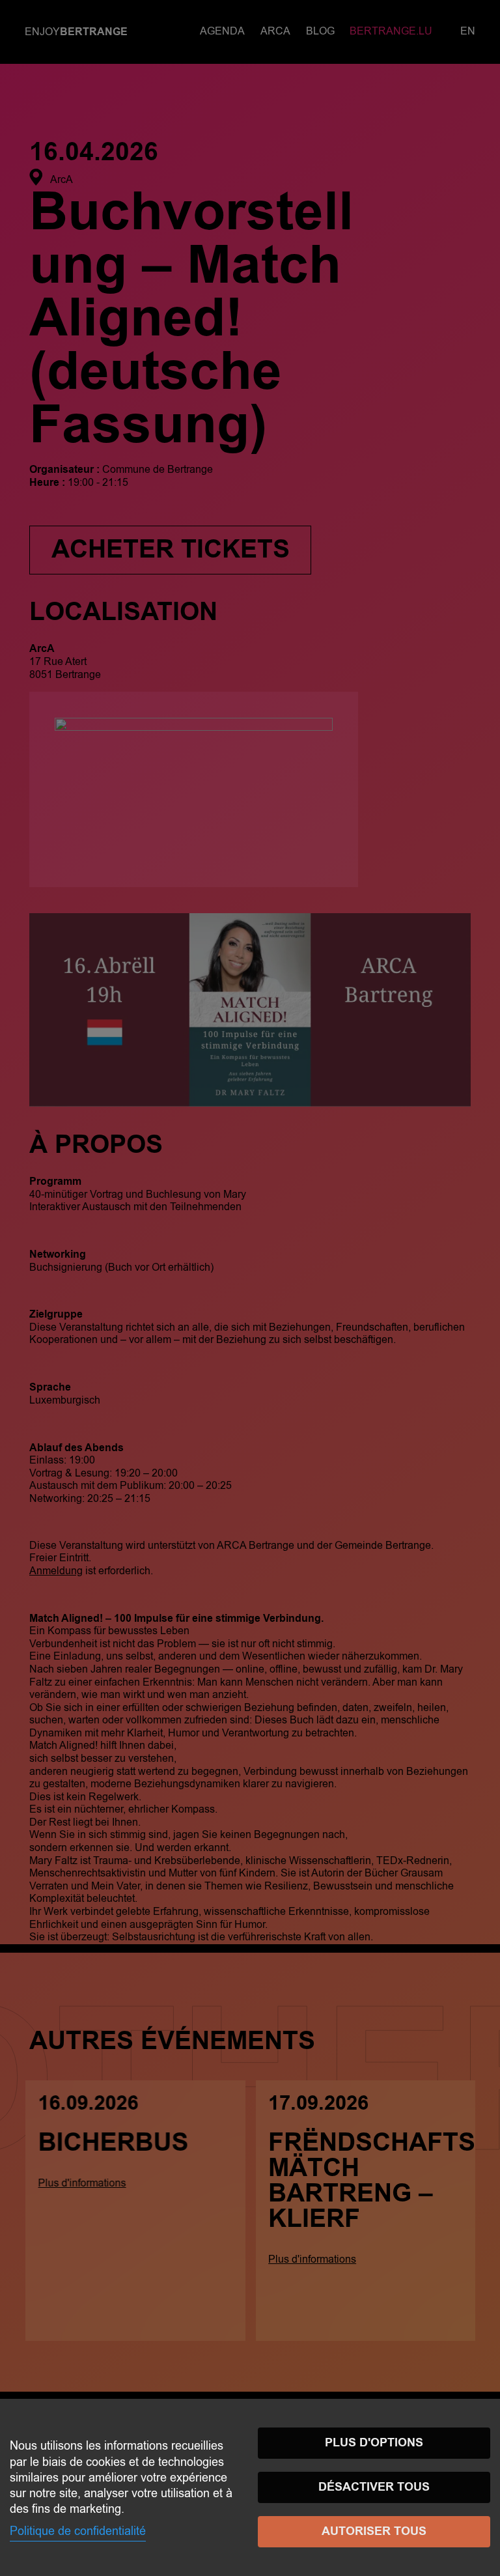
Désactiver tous (374, 2487)
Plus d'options (374, 2443)
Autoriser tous (374, 2531)
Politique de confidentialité (78, 2531)
